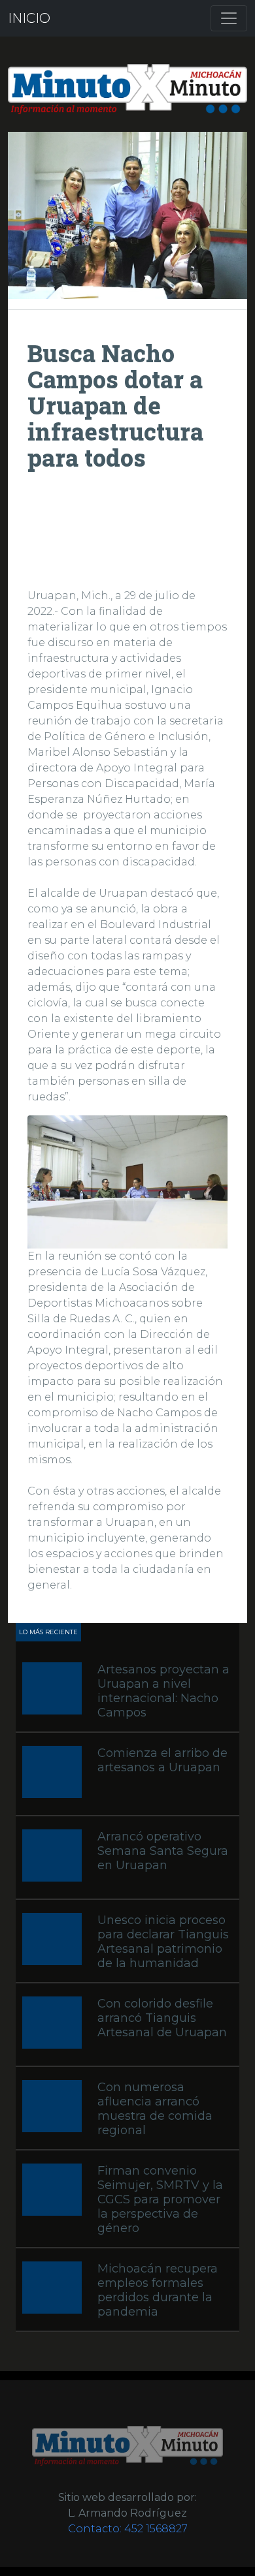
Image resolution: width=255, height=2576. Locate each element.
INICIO (29, 18)
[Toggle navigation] (229, 18)
